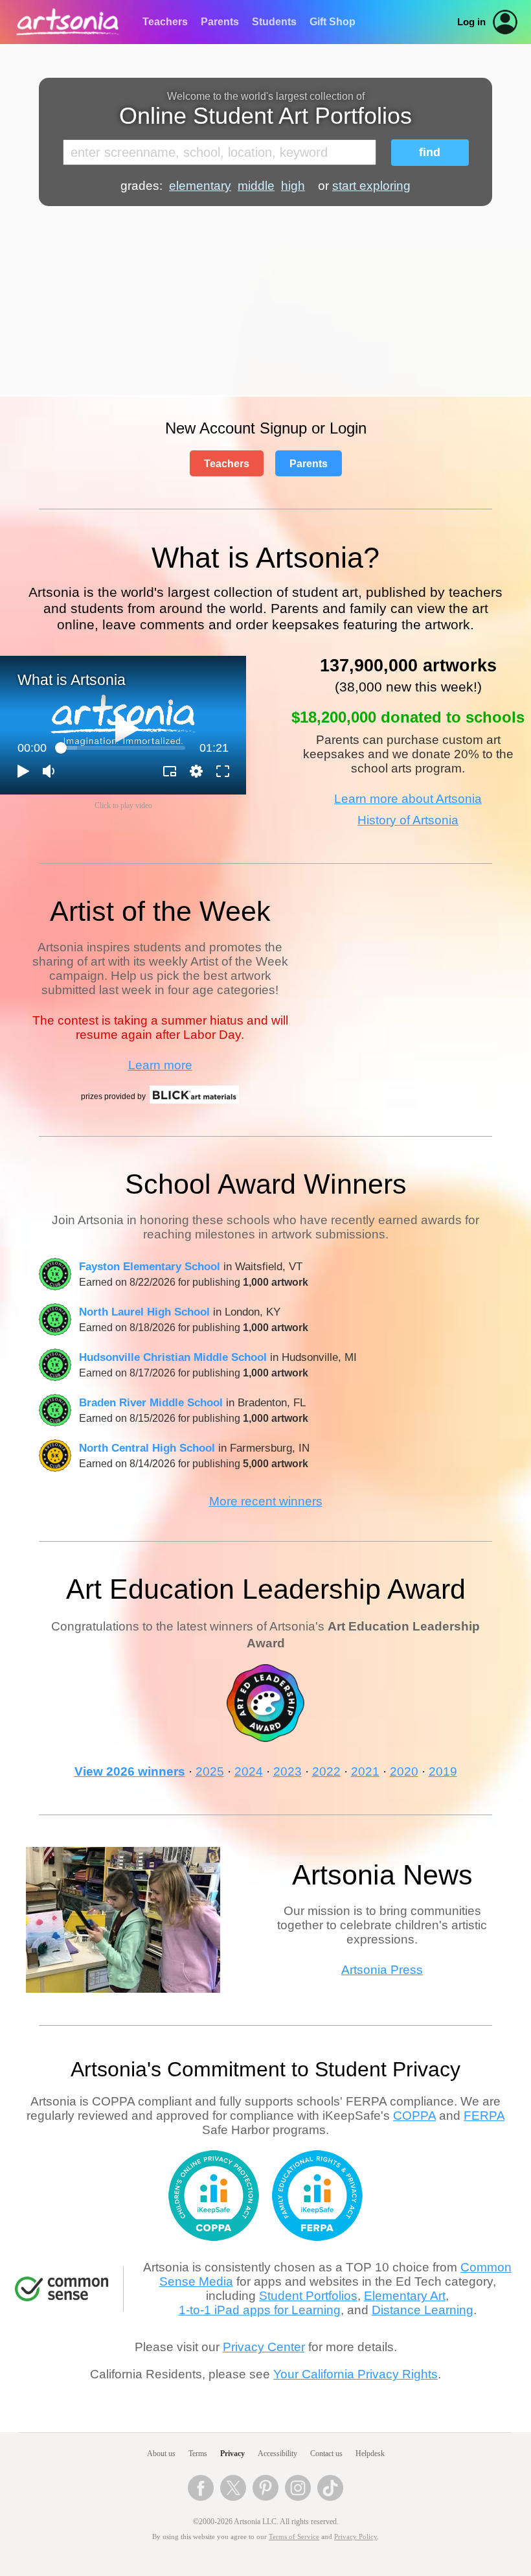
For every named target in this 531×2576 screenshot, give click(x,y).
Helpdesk (370, 2454)
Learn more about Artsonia (408, 799)
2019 (443, 1771)
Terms (198, 2454)
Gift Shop (333, 22)
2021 (365, 1771)
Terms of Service (294, 2537)
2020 (404, 1771)
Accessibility (277, 2454)
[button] (127, 729)
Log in (471, 22)
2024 (249, 1771)
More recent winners (266, 1501)
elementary (200, 186)
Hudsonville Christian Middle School (173, 1357)
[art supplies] (194, 1102)
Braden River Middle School (151, 1402)
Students (274, 22)
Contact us (326, 2454)
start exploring (371, 186)
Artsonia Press (382, 1970)
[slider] (123, 748)
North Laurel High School (144, 1312)
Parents (220, 22)
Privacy (232, 2454)
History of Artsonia (408, 820)
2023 (288, 1771)
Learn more (160, 1065)
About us (161, 2454)
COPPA (414, 2116)
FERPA (484, 2116)
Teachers (165, 22)
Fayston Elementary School (150, 1266)
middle (256, 186)
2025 (210, 1771)
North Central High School (147, 1448)
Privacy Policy (356, 2537)
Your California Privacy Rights (356, 2374)
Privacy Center (264, 2347)
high (293, 186)
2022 (326, 1771)
